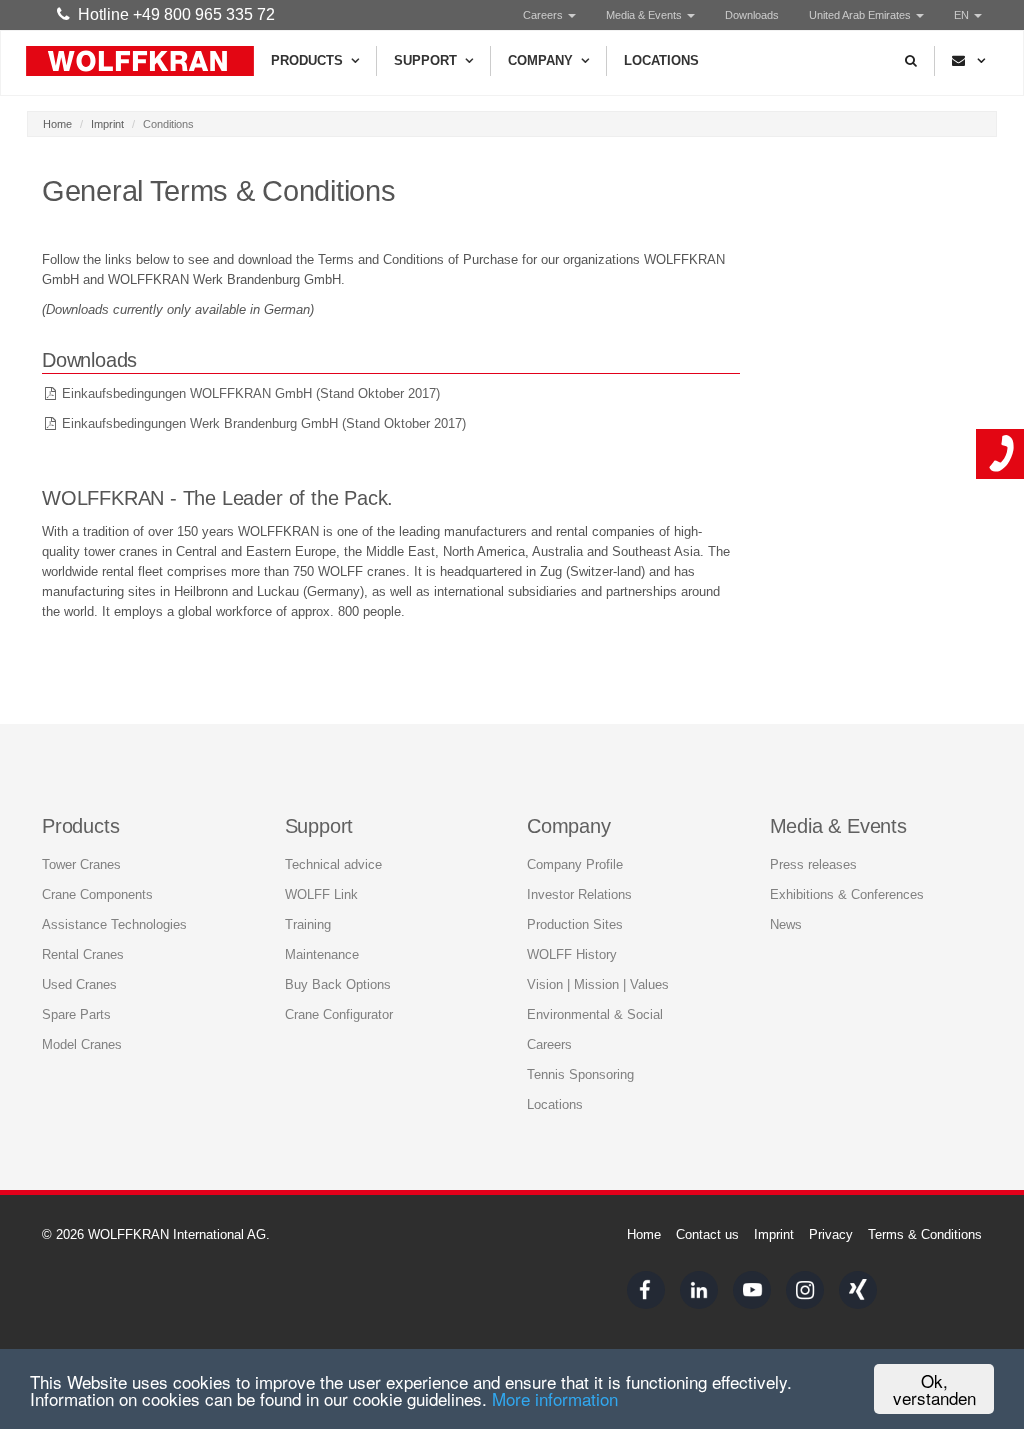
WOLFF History (572, 954)
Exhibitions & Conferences (847, 894)
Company (540, 60)
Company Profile (575, 864)
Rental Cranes (83, 954)
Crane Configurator (339, 1014)
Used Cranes (79, 984)
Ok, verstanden (934, 1389)
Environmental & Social (595, 1014)
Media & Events (645, 15)
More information (555, 1398)
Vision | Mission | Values (598, 984)
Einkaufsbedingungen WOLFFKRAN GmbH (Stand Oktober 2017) (251, 393)
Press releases (813, 864)
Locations (661, 60)
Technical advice (333, 864)
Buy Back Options (338, 984)
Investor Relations (579, 894)
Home (57, 124)
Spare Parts (76, 1014)
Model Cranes (82, 1044)
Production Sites (575, 924)
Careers (544, 15)
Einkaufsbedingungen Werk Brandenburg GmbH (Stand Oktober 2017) (264, 423)
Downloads (752, 15)
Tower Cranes (81, 864)
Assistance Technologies (114, 924)
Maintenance (322, 954)
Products (307, 60)
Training (308, 924)
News (786, 924)
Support (425, 60)
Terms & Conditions (925, 1234)
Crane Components (97, 894)
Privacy (831, 1234)
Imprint (107, 124)
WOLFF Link (321, 894)
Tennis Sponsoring (580, 1074)
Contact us (707, 1234)
